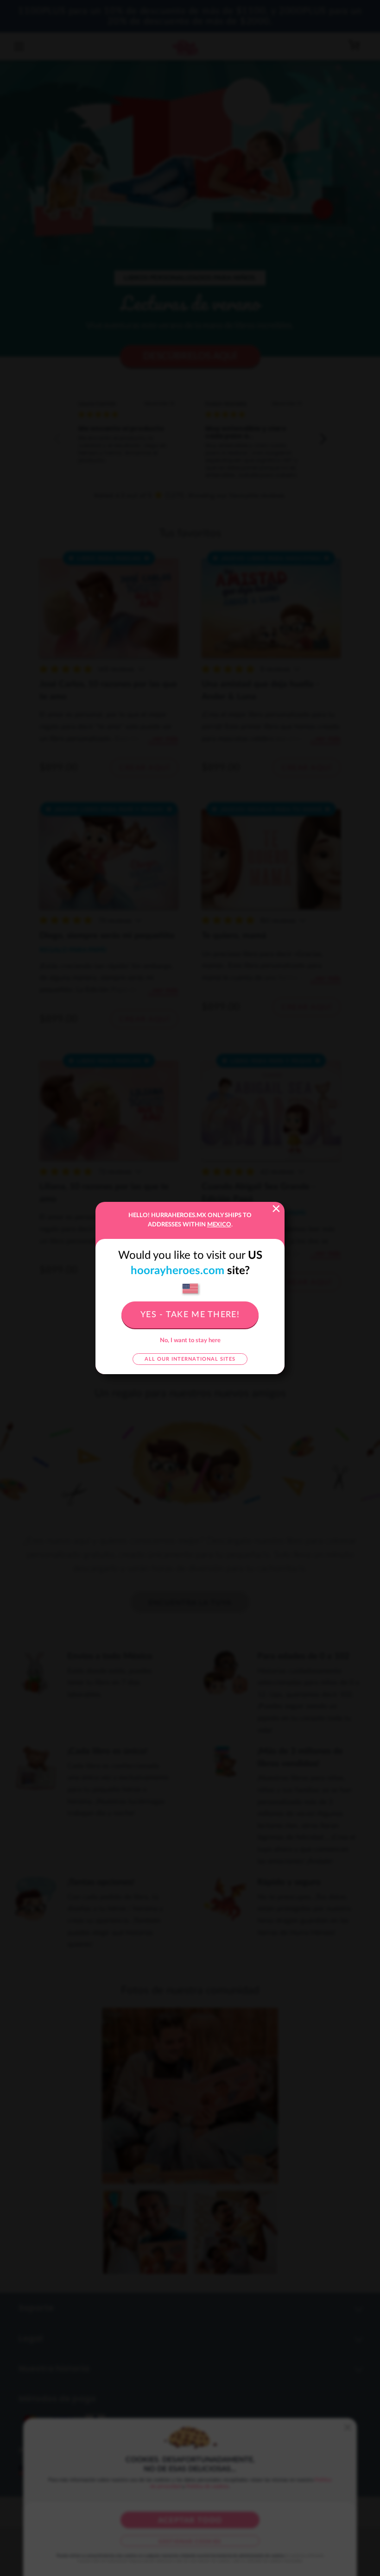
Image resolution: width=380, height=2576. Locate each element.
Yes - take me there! (190, 1315)
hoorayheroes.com (177, 1271)
